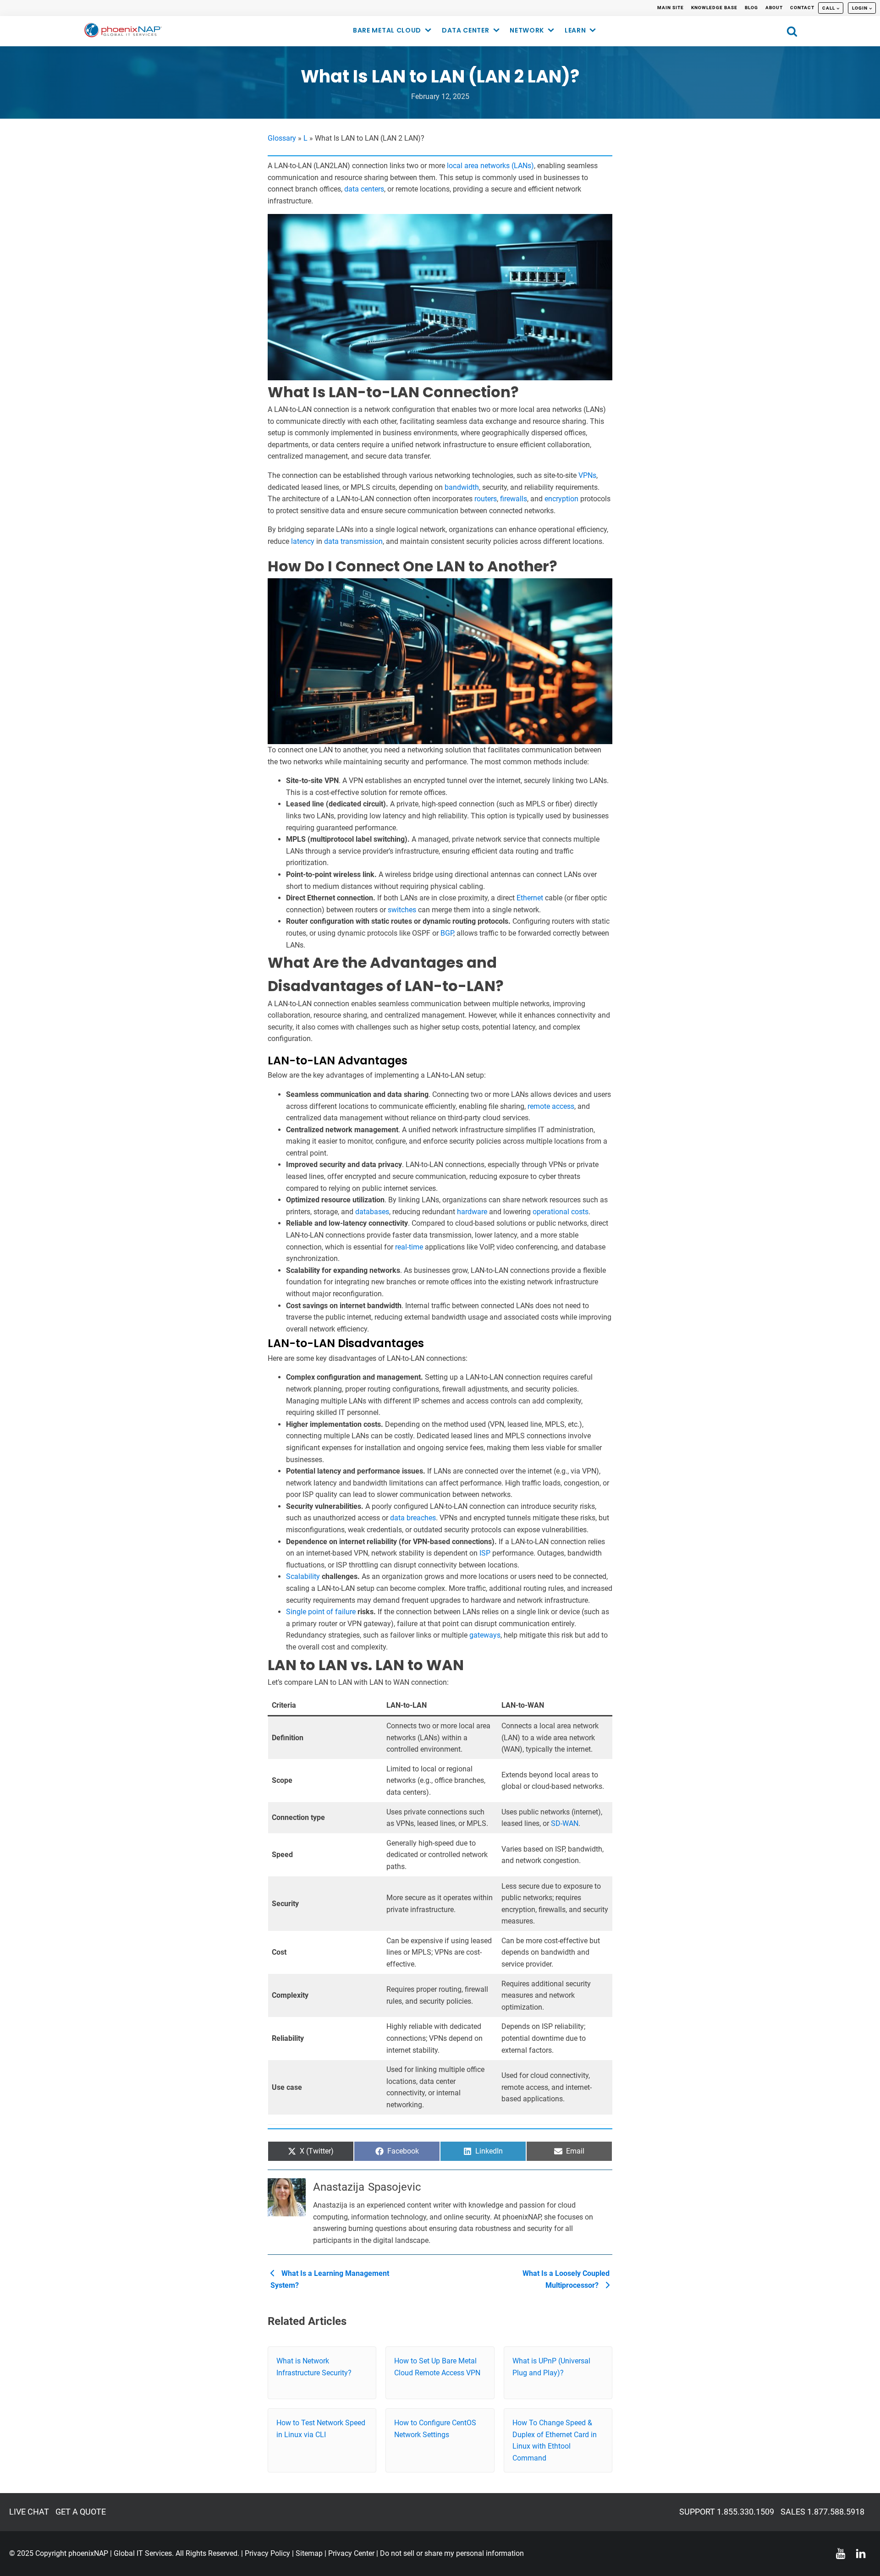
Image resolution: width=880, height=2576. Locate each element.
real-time (409, 1247)
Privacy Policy (267, 2553)
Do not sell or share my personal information (452, 2553)
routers (486, 499)
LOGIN (860, 8)
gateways (485, 1635)
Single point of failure (321, 1612)
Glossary (282, 138)
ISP (485, 1553)
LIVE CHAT (29, 2512)
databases (372, 1212)
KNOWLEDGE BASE (714, 8)
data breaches (413, 1518)
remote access (551, 1106)
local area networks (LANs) (490, 166)
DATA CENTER (466, 30)
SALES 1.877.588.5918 (822, 2512)
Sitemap (309, 2553)
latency (303, 541)
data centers (364, 189)
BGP (447, 933)
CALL (829, 8)
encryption (561, 499)
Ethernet (530, 898)
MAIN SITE (671, 8)
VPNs (587, 475)
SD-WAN (565, 1823)
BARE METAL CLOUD (387, 30)
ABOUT (774, 8)
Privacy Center (351, 2553)
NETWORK (527, 30)
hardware (472, 1212)
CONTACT (802, 8)
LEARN (575, 30)
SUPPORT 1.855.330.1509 (727, 2512)
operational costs (561, 1212)
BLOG (751, 8)
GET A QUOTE (81, 2512)
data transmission (353, 541)
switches (402, 910)
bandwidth (462, 487)
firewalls (514, 499)
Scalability (303, 1576)
